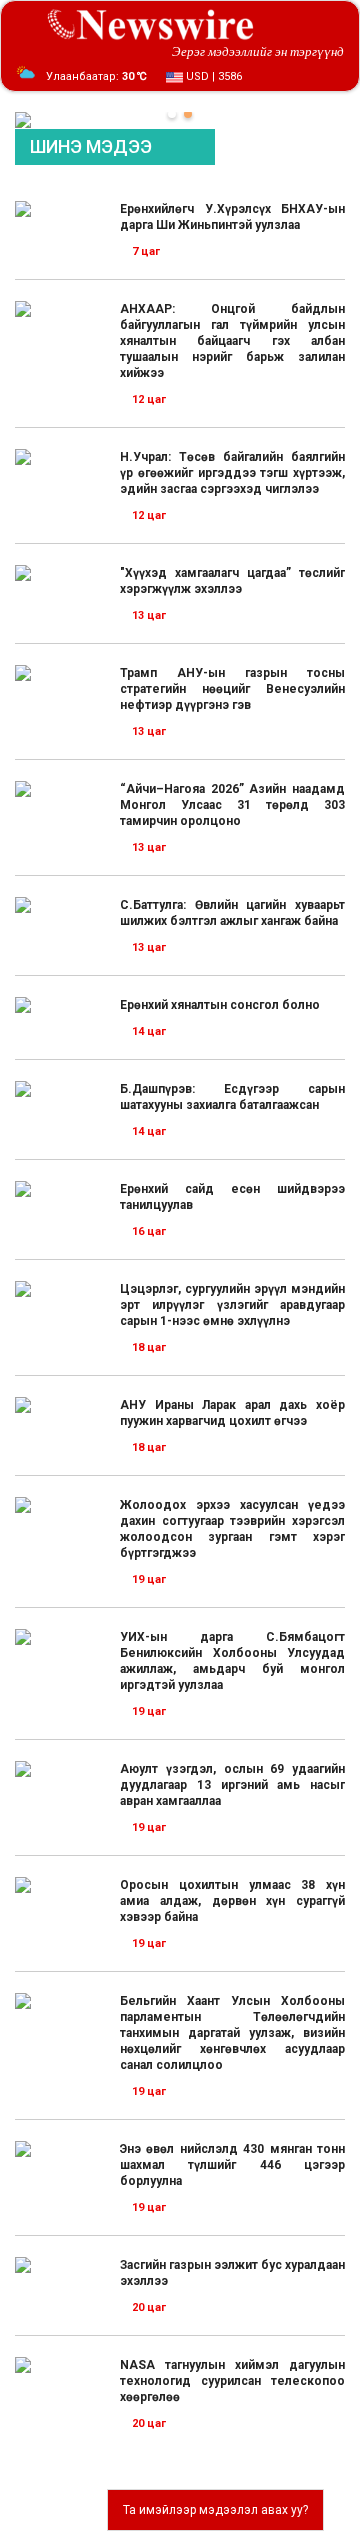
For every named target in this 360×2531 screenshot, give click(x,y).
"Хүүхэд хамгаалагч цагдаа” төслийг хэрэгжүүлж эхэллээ (232, 581)
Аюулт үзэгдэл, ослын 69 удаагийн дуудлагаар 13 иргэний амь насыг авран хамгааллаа (232, 1785)
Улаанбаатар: (96, 76)
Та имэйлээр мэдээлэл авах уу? (215, 2510)
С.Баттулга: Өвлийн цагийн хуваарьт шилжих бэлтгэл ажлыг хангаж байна (232, 913)
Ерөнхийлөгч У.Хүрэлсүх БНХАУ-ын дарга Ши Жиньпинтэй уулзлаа (232, 217)
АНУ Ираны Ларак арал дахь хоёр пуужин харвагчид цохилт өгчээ (232, 1413)
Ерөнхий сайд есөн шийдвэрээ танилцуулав (232, 1197)
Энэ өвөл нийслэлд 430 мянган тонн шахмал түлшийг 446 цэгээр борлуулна (232, 2165)
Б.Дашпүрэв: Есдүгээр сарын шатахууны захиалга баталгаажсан (232, 1097)
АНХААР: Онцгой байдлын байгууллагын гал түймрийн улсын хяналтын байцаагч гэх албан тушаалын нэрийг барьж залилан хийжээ (232, 341)
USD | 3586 (212, 76)
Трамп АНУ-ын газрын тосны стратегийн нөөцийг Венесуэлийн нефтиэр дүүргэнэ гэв (232, 689)
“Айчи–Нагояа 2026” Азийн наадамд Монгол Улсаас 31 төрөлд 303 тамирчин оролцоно (232, 805)
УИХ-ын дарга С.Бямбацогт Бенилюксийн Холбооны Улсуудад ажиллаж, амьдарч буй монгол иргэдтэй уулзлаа (232, 1661)
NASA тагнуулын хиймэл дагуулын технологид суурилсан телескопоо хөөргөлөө (232, 2381)
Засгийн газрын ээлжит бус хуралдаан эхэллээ (232, 2273)
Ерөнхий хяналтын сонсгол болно (220, 1005)
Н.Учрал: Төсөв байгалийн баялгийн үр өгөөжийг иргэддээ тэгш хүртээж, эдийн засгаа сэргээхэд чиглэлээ (232, 473)
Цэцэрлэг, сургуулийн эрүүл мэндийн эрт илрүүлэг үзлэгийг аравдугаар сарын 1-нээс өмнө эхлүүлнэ (232, 1305)
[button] (172, 114)
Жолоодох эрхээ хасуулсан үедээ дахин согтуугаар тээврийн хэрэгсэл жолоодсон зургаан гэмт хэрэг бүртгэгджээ (232, 1529)
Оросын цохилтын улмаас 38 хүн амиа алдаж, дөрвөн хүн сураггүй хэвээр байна (232, 1901)
